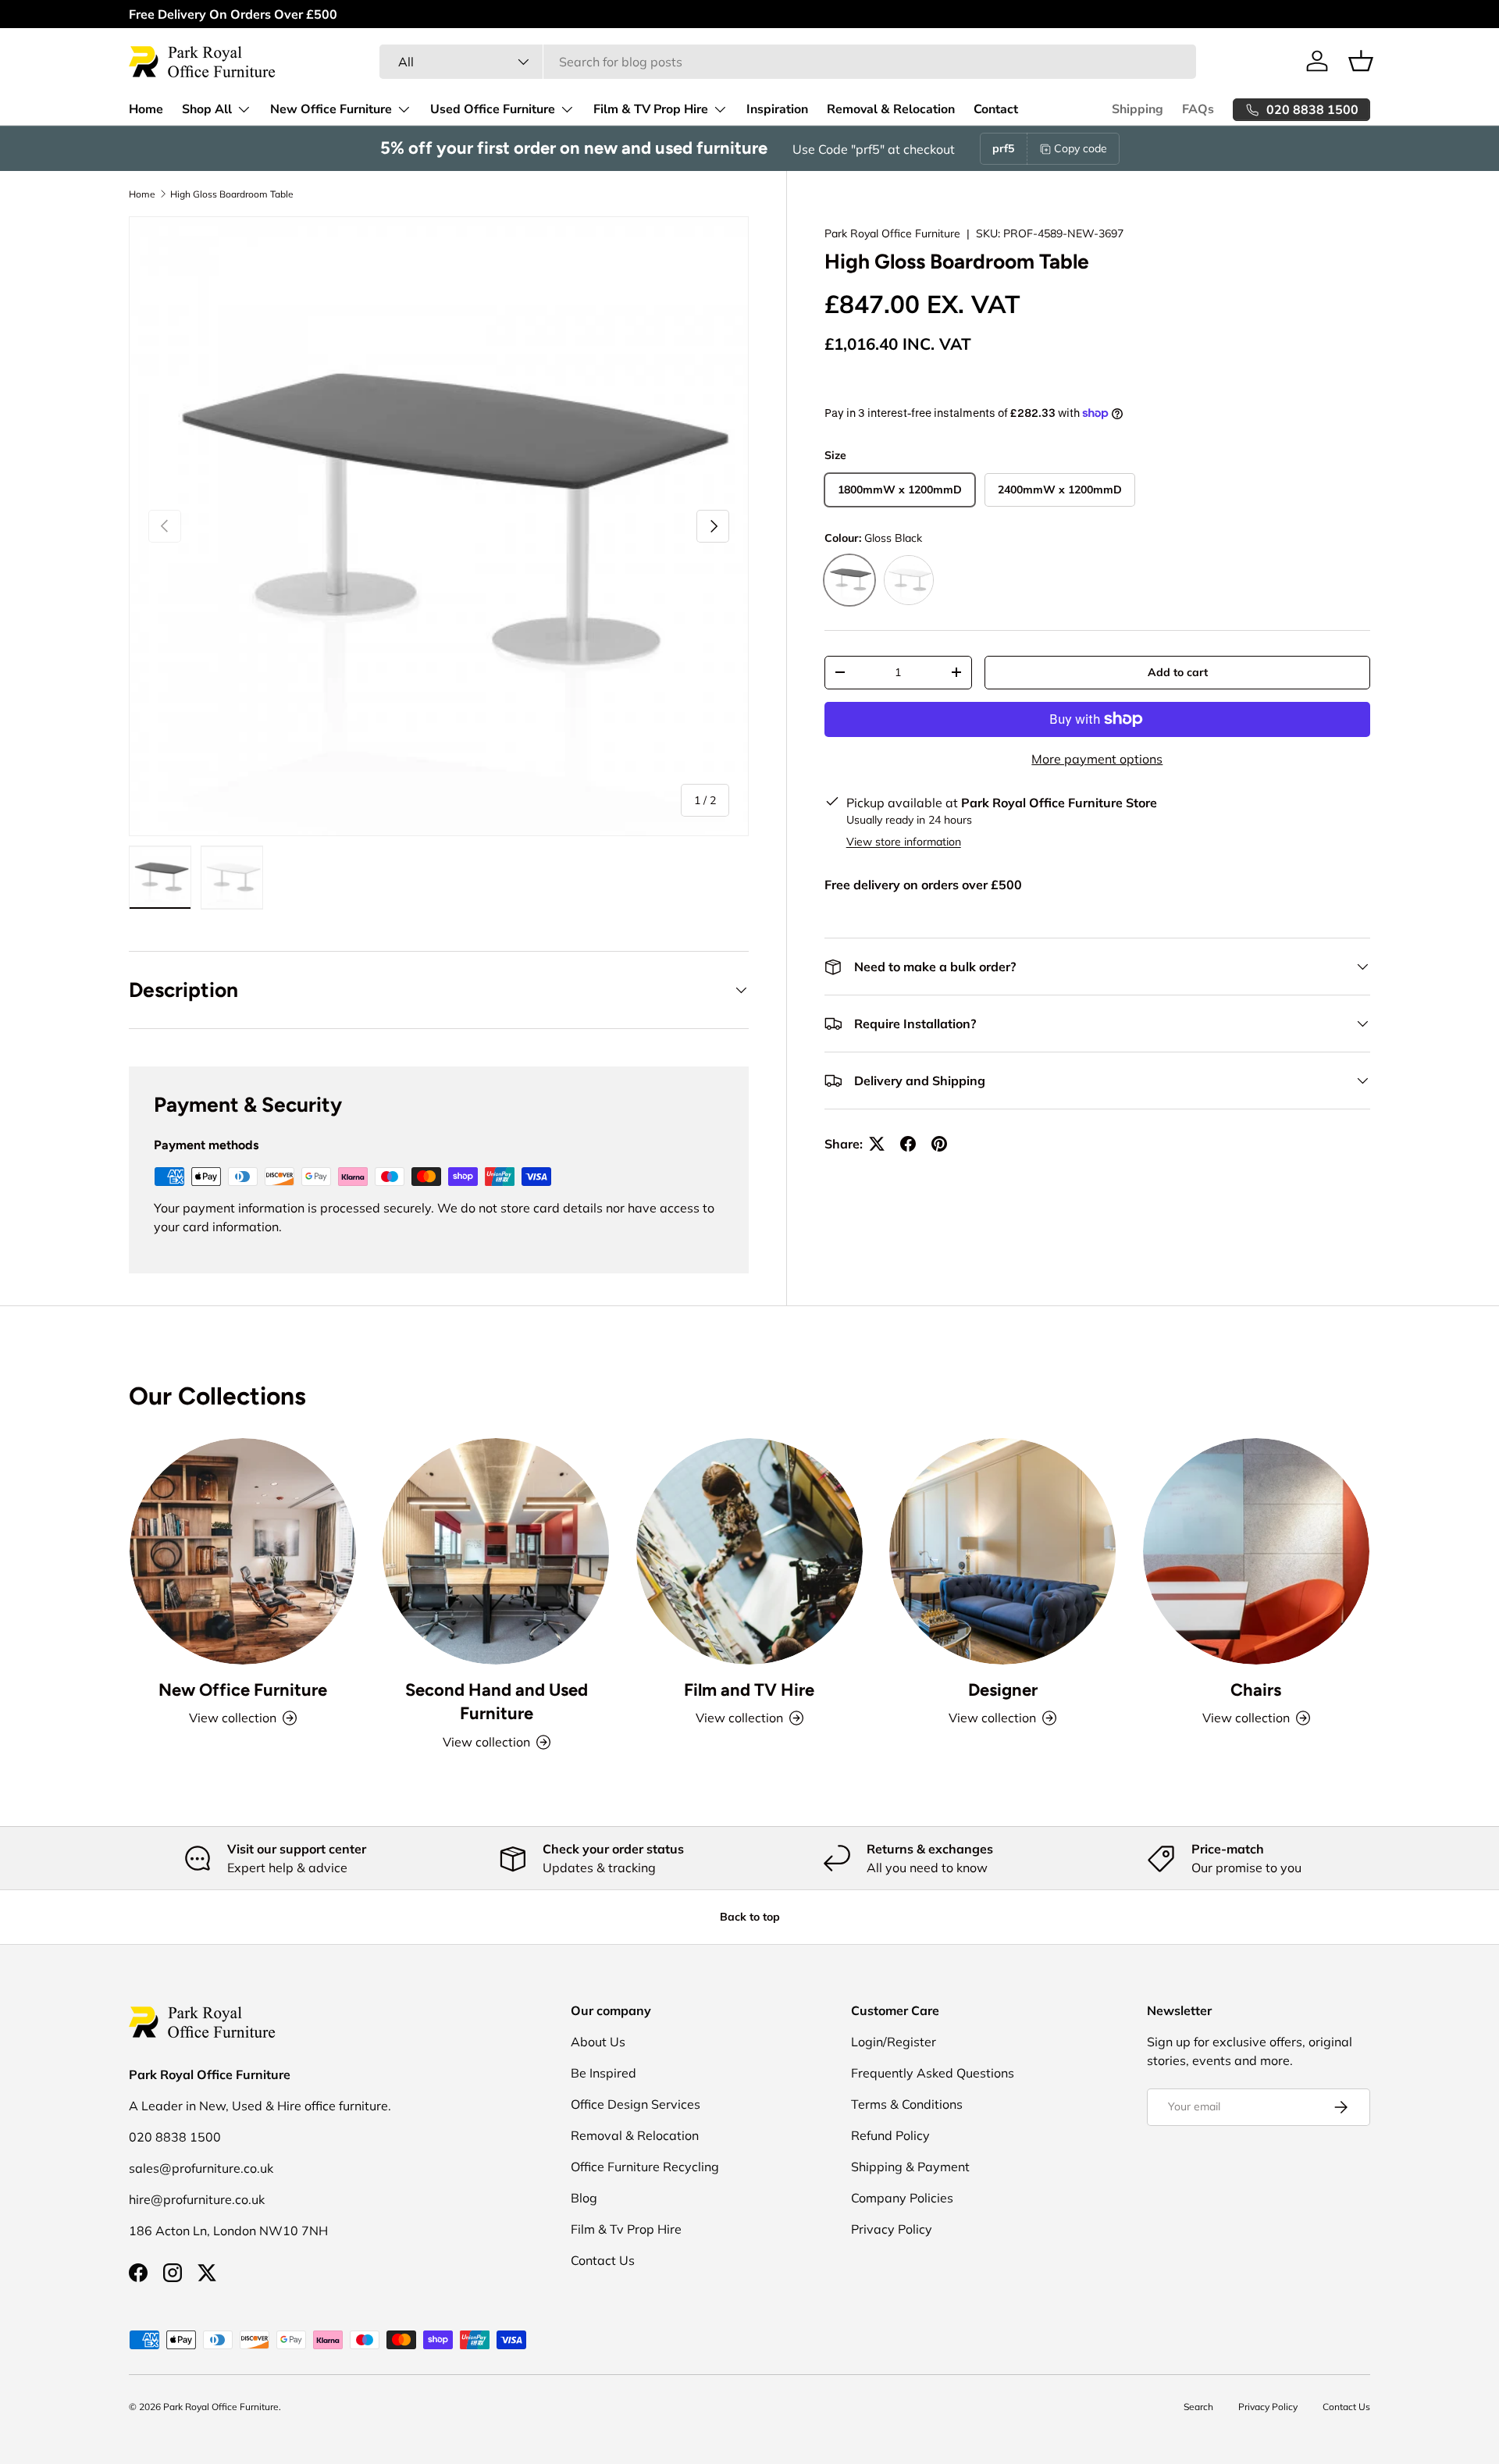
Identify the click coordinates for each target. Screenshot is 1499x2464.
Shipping (1138, 109)
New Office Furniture (331, 109)
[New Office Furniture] (243, 1551)
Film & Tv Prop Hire (626, 2229)
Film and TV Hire (749, 1689)
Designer (1003, 1689)
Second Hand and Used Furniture (497, 1701)
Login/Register (894, 2042)
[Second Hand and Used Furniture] (496, 1551)
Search (1198, 2407)
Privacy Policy (892, 2229)
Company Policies (902, 2198)
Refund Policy (890, 2135)
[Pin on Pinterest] (939, 1144)
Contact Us (603, 2260)
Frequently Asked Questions (933, 2073)
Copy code (1081, 148)
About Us (598, 2042)
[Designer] (1002, 1551)
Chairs (1256, 1689)
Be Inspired (604, 2073)
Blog (584, 2198)
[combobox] (787, 62)
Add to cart (1178, 672)
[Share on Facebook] (908, 1144)
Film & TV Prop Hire (651, 109)
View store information (904, 842)
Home (146, 109)
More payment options (1097, 759)
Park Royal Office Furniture (892, 233)
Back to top (750, 1917)
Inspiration (777, 109)
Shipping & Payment (910, 2167)
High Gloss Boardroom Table (232, 194)
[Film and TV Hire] (749, 1551)
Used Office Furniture (493, 109)
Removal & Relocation (891, 109)
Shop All (207, 109)
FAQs (1198, 109)
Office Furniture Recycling (645, 2167)
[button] (1361, 61)
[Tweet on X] (877, 1144)
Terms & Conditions (907, 2104)
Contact (996, 109)
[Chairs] (1256, 1551)
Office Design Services (636, 2104)
